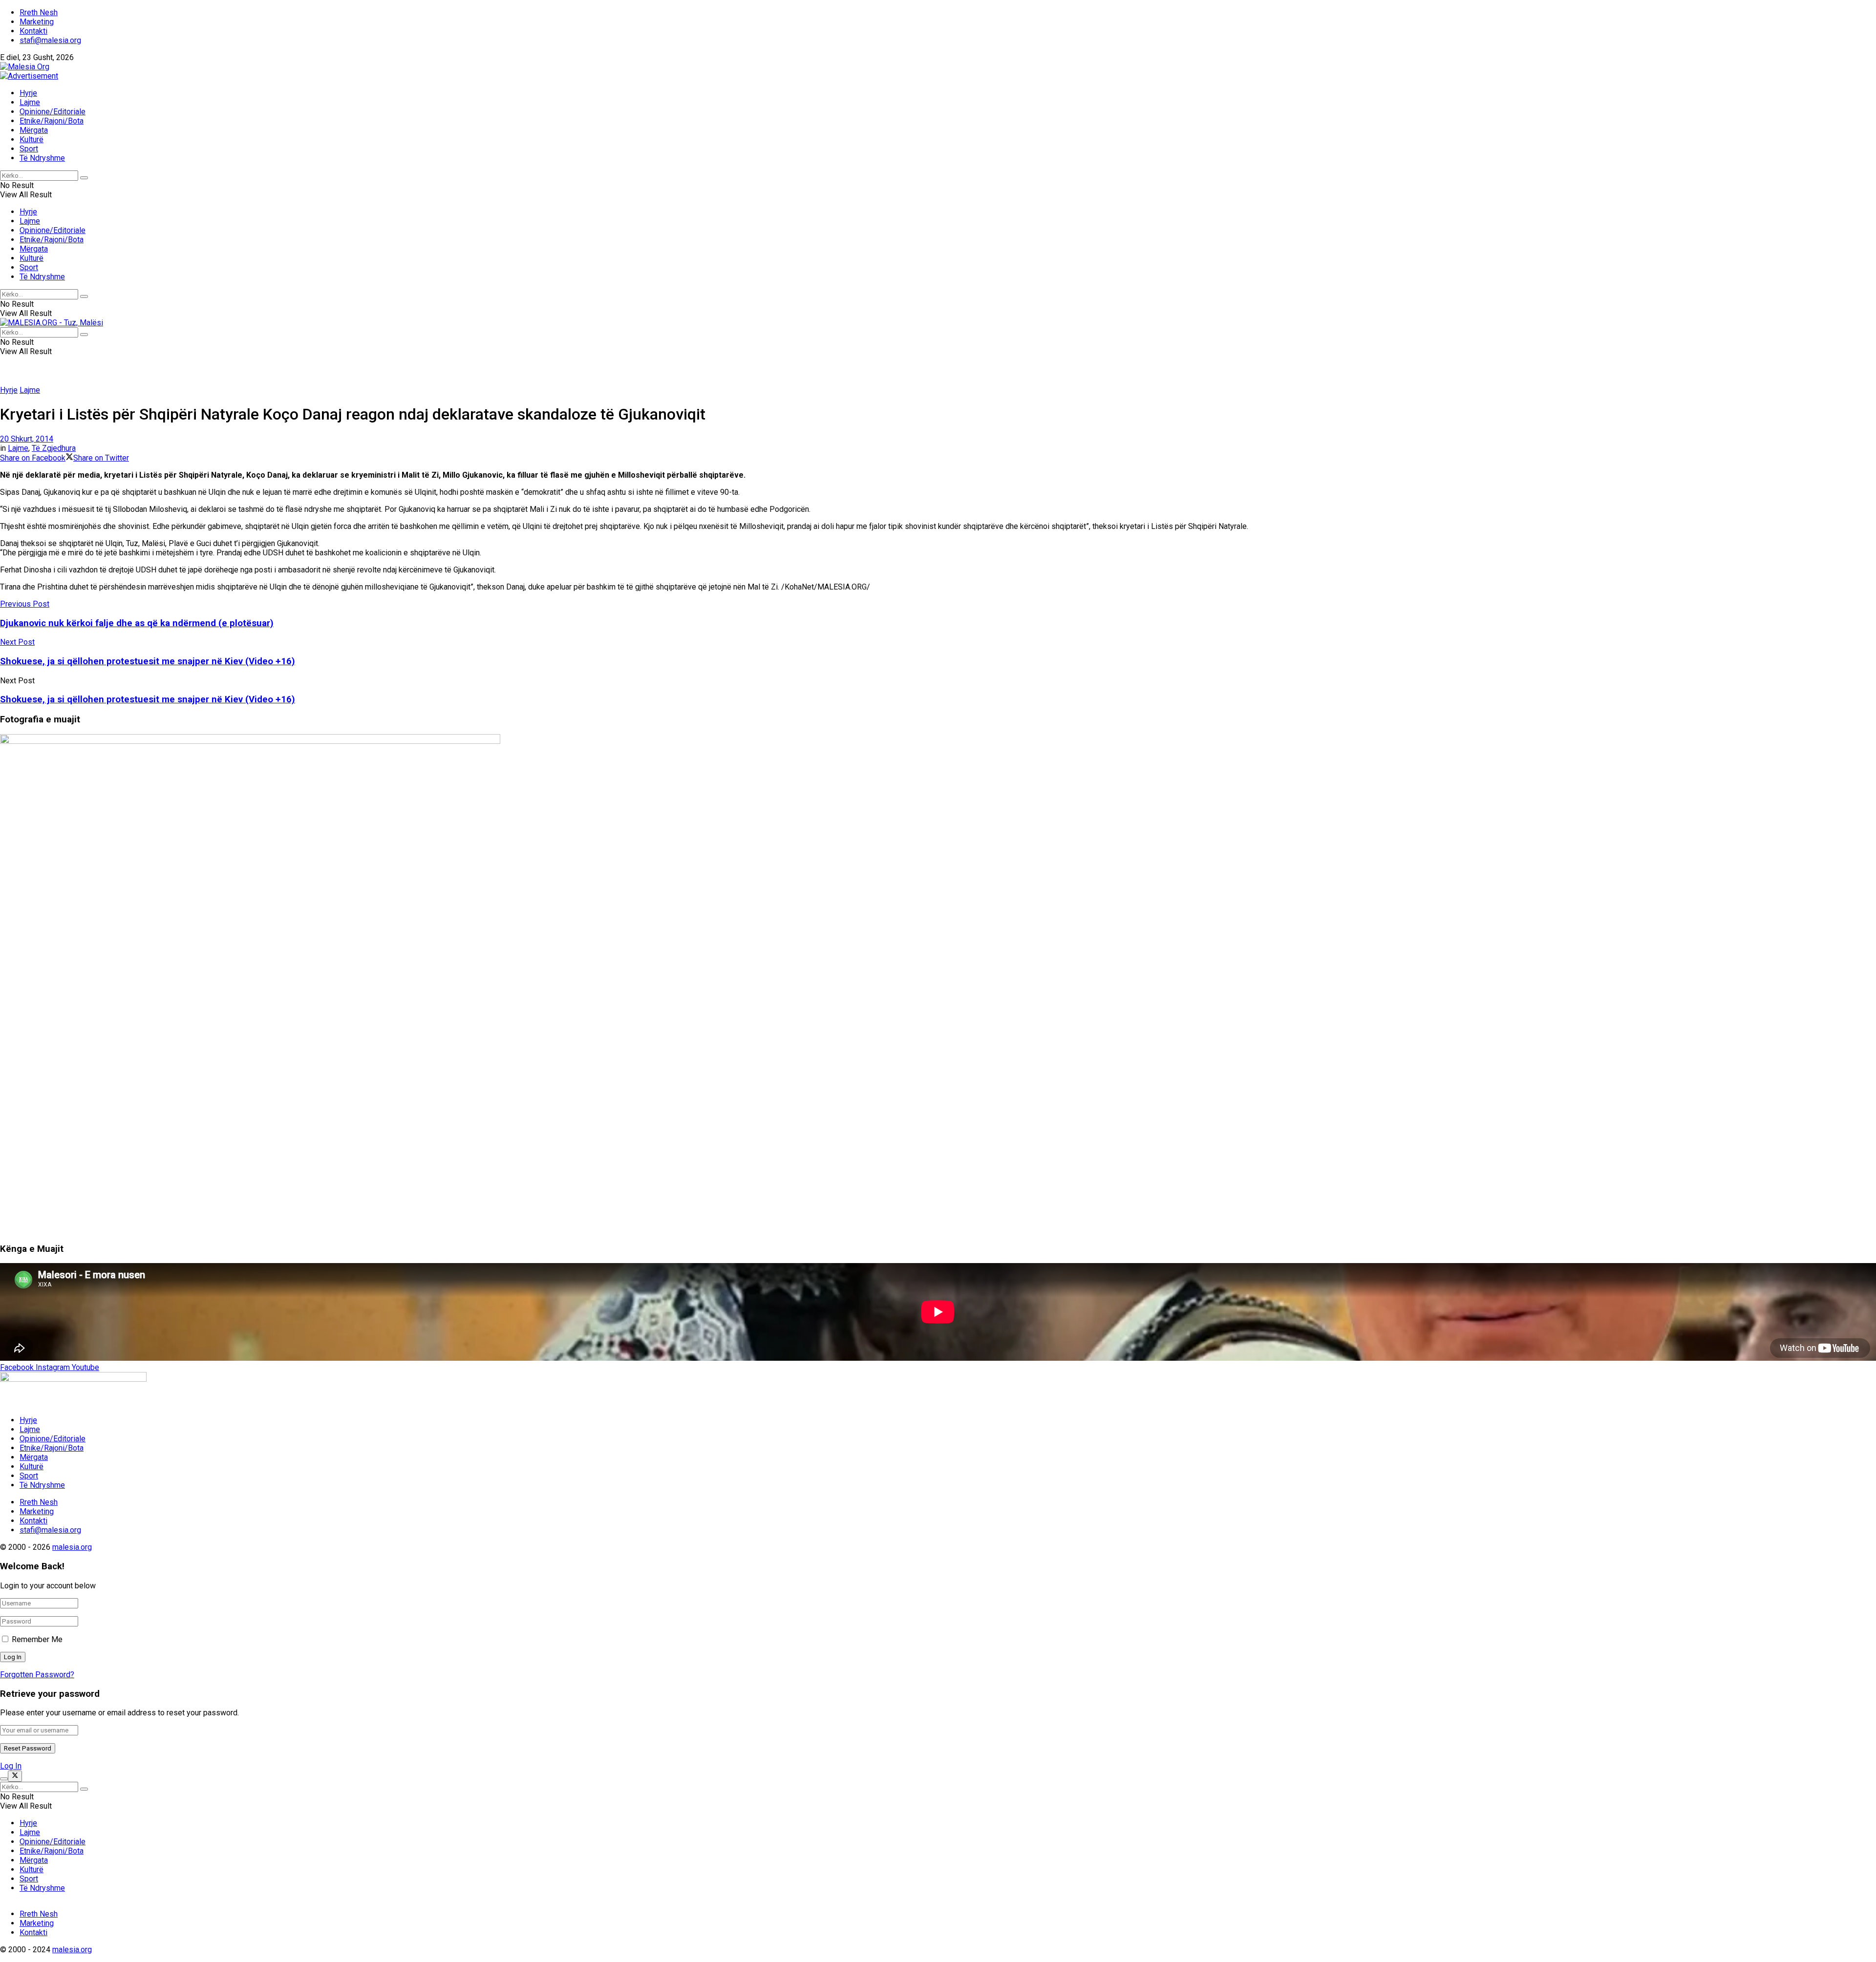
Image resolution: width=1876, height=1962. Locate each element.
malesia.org (72, 1547)
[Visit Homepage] (25, 67)
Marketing (37, 22)
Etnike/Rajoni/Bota (52, 121)
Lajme (30, 102)
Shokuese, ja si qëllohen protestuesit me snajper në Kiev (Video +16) (148, 699)
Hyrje (28, 93)
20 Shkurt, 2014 (27, 439)
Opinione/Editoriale (53, 112)
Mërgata (34, 130)
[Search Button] (84, 178)
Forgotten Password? (37, 1675)
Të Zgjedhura (54, 448)
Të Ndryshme (42, 158)
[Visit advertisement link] (29, 76)
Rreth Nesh (39, 12)
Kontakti (33, 31)
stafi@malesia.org (50, 40)
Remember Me (37, 1639)
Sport (29, 149)
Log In (11, 1766)
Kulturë (32, 139)
